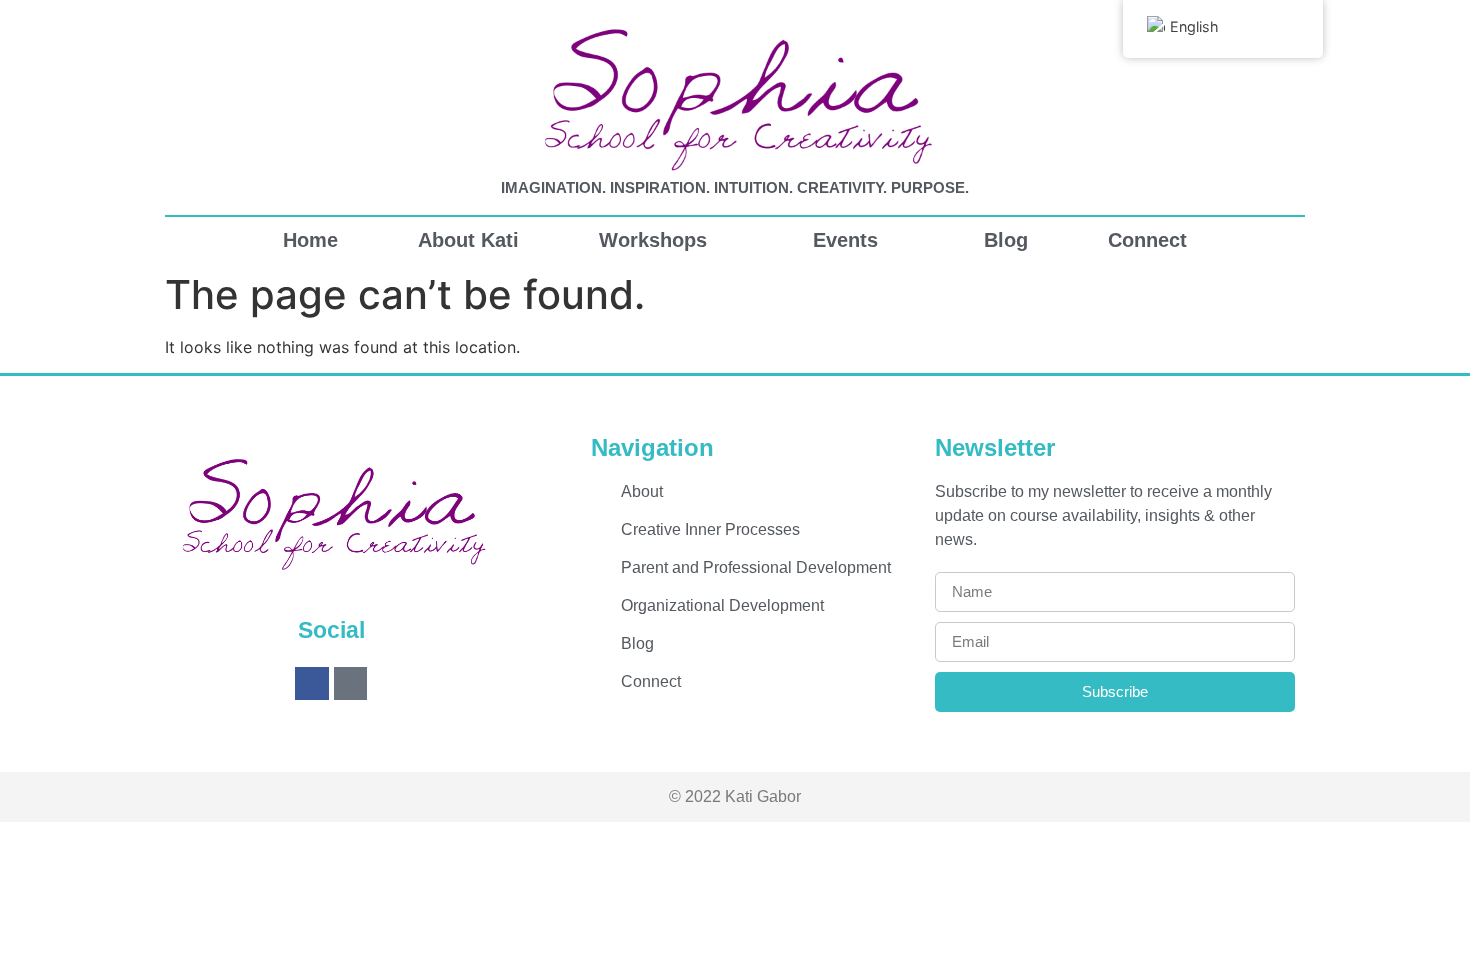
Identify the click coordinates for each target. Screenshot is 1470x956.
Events (845, 240)
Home (310, 240)
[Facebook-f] (312, 684)
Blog (1006, 240)
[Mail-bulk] (351, 684)
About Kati (468, 240)
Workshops (653, 240)
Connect (1147, 240)
